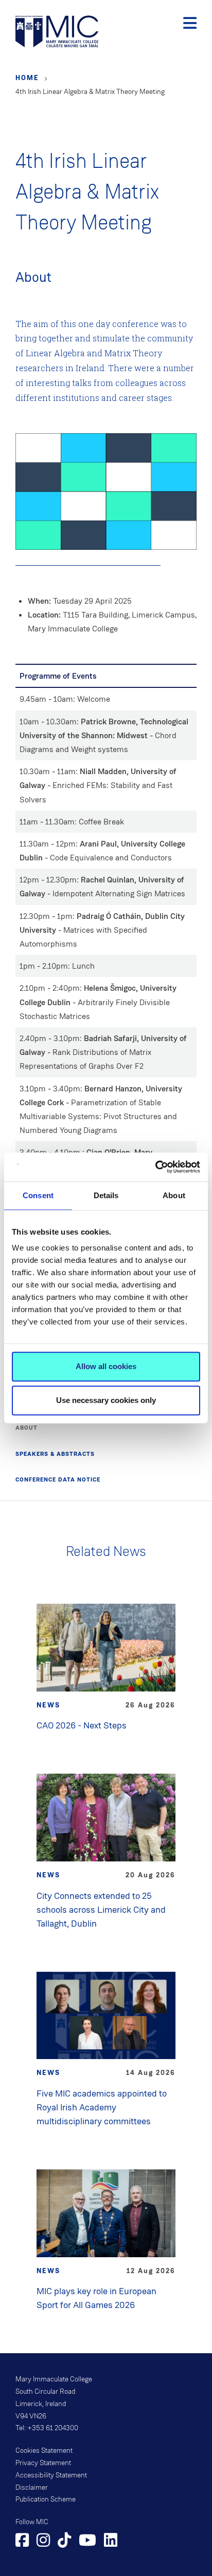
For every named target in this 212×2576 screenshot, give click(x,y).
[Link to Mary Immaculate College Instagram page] (43, 2542)
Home (27, 78)
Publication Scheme (46, 2500)
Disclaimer (32, 2488)
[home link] (57, 31)
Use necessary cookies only (106, 1400)
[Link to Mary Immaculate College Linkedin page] (111, 2542)
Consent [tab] (38, 1195)
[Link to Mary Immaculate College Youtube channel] (87, 2542)
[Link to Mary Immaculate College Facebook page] (22, 2542)
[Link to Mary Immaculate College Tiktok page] (64, 2542)
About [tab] (174, 1195)
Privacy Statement (43, 2463)
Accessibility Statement (51, 2475)
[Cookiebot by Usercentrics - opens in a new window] (155, 1167)
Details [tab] (106, 1195)
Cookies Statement (44, 2451)
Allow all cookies (106, 1366)
